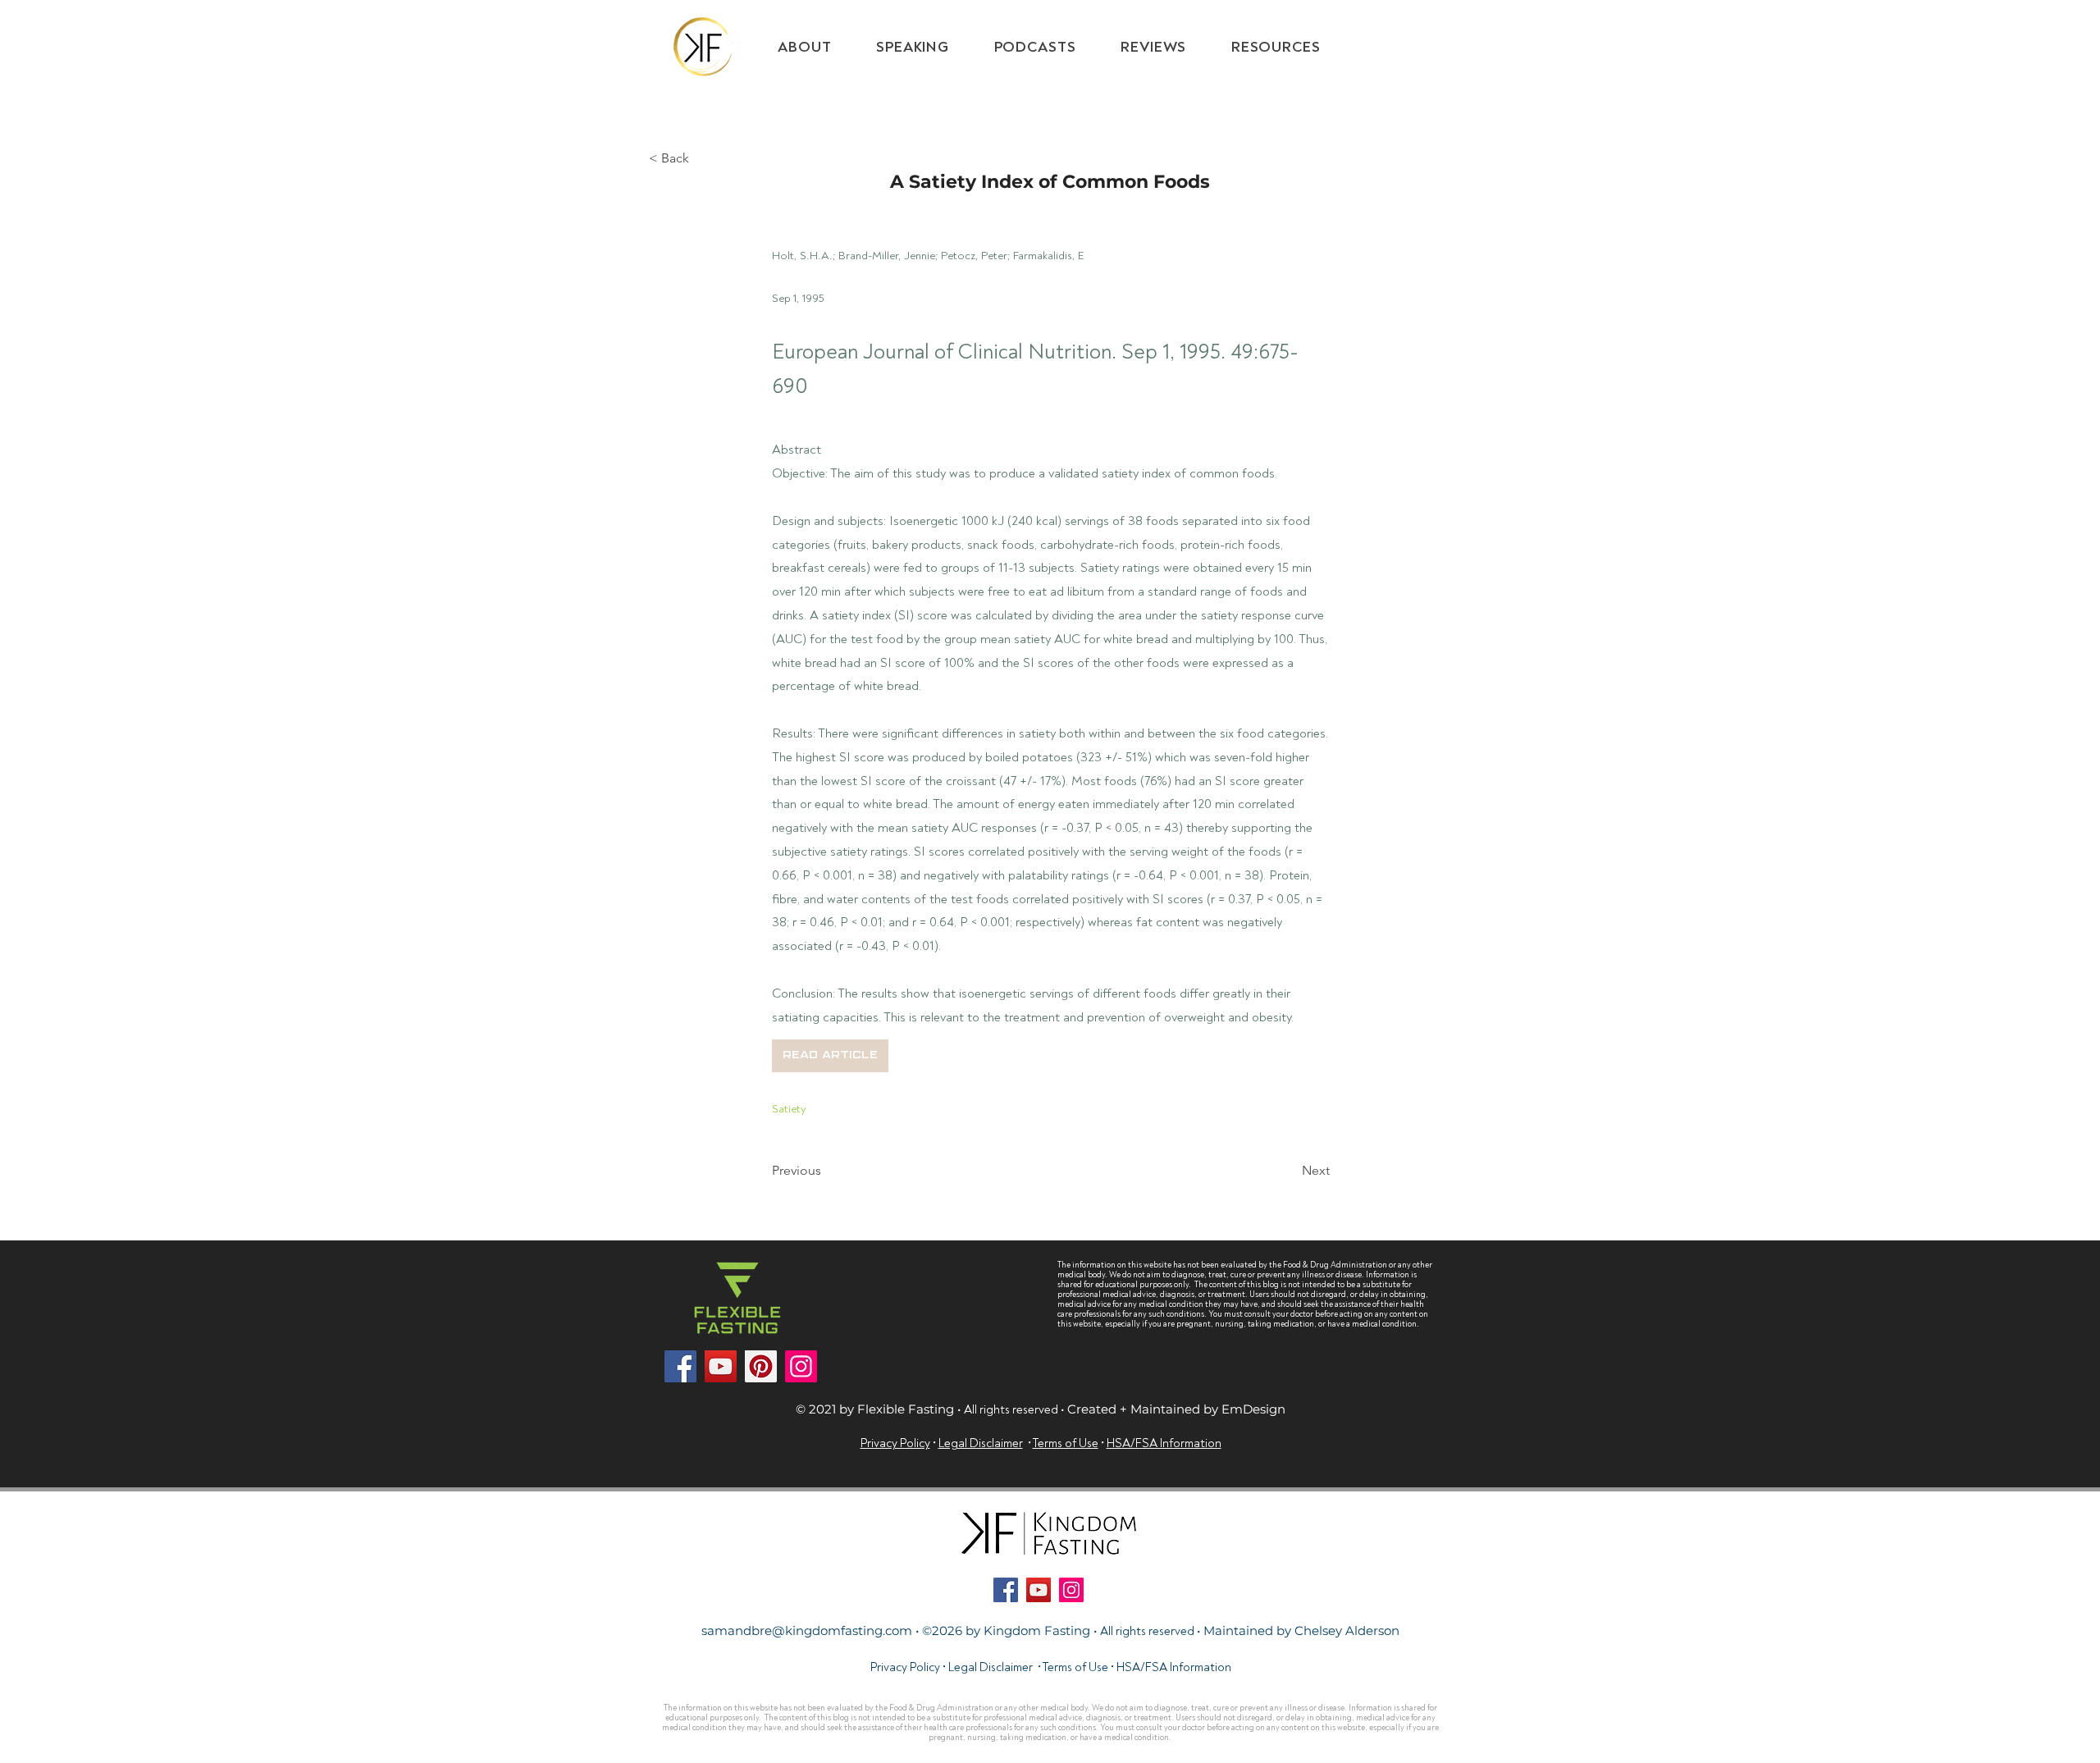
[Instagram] (801, 1366)
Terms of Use (1075, 1667)
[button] (1276, 47)
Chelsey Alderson (1347, 1631)
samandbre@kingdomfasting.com (807, 1631)
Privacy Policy (905, 1667)
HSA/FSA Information (1174, 1667)
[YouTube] (721, 1366)
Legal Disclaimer (991, 1667)
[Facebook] (680, 1366)
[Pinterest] (761, 1366)
